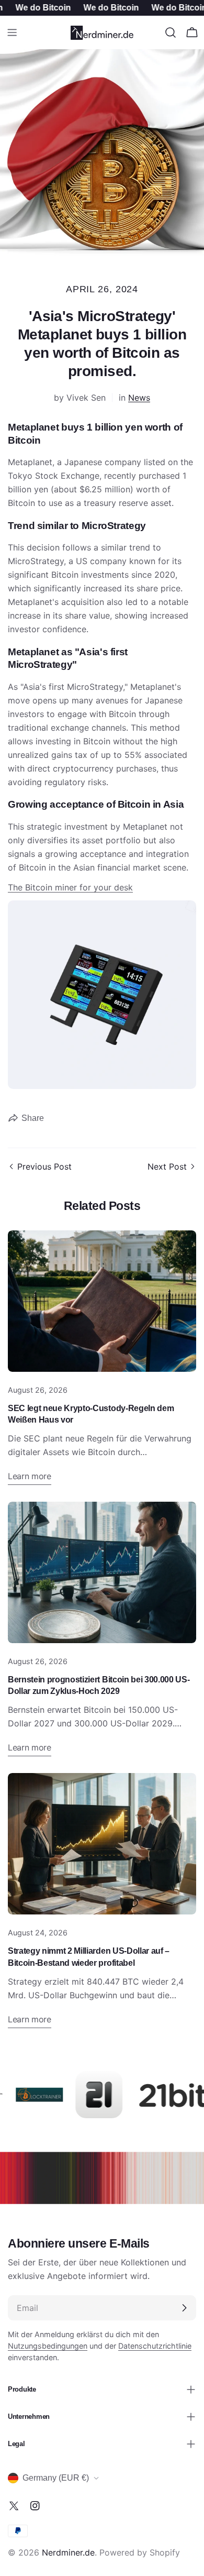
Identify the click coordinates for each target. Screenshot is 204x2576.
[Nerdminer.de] (27, 2095)
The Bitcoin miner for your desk (70, 887)
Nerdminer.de (68, 2552)
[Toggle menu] (12, 32)
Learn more (30, 1476)
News (139, 398)
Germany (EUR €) (56, 2478)
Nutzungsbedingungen (48, 2346)
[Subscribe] (184, 2308)
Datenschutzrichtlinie (155, 2346)
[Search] (171, 32)
